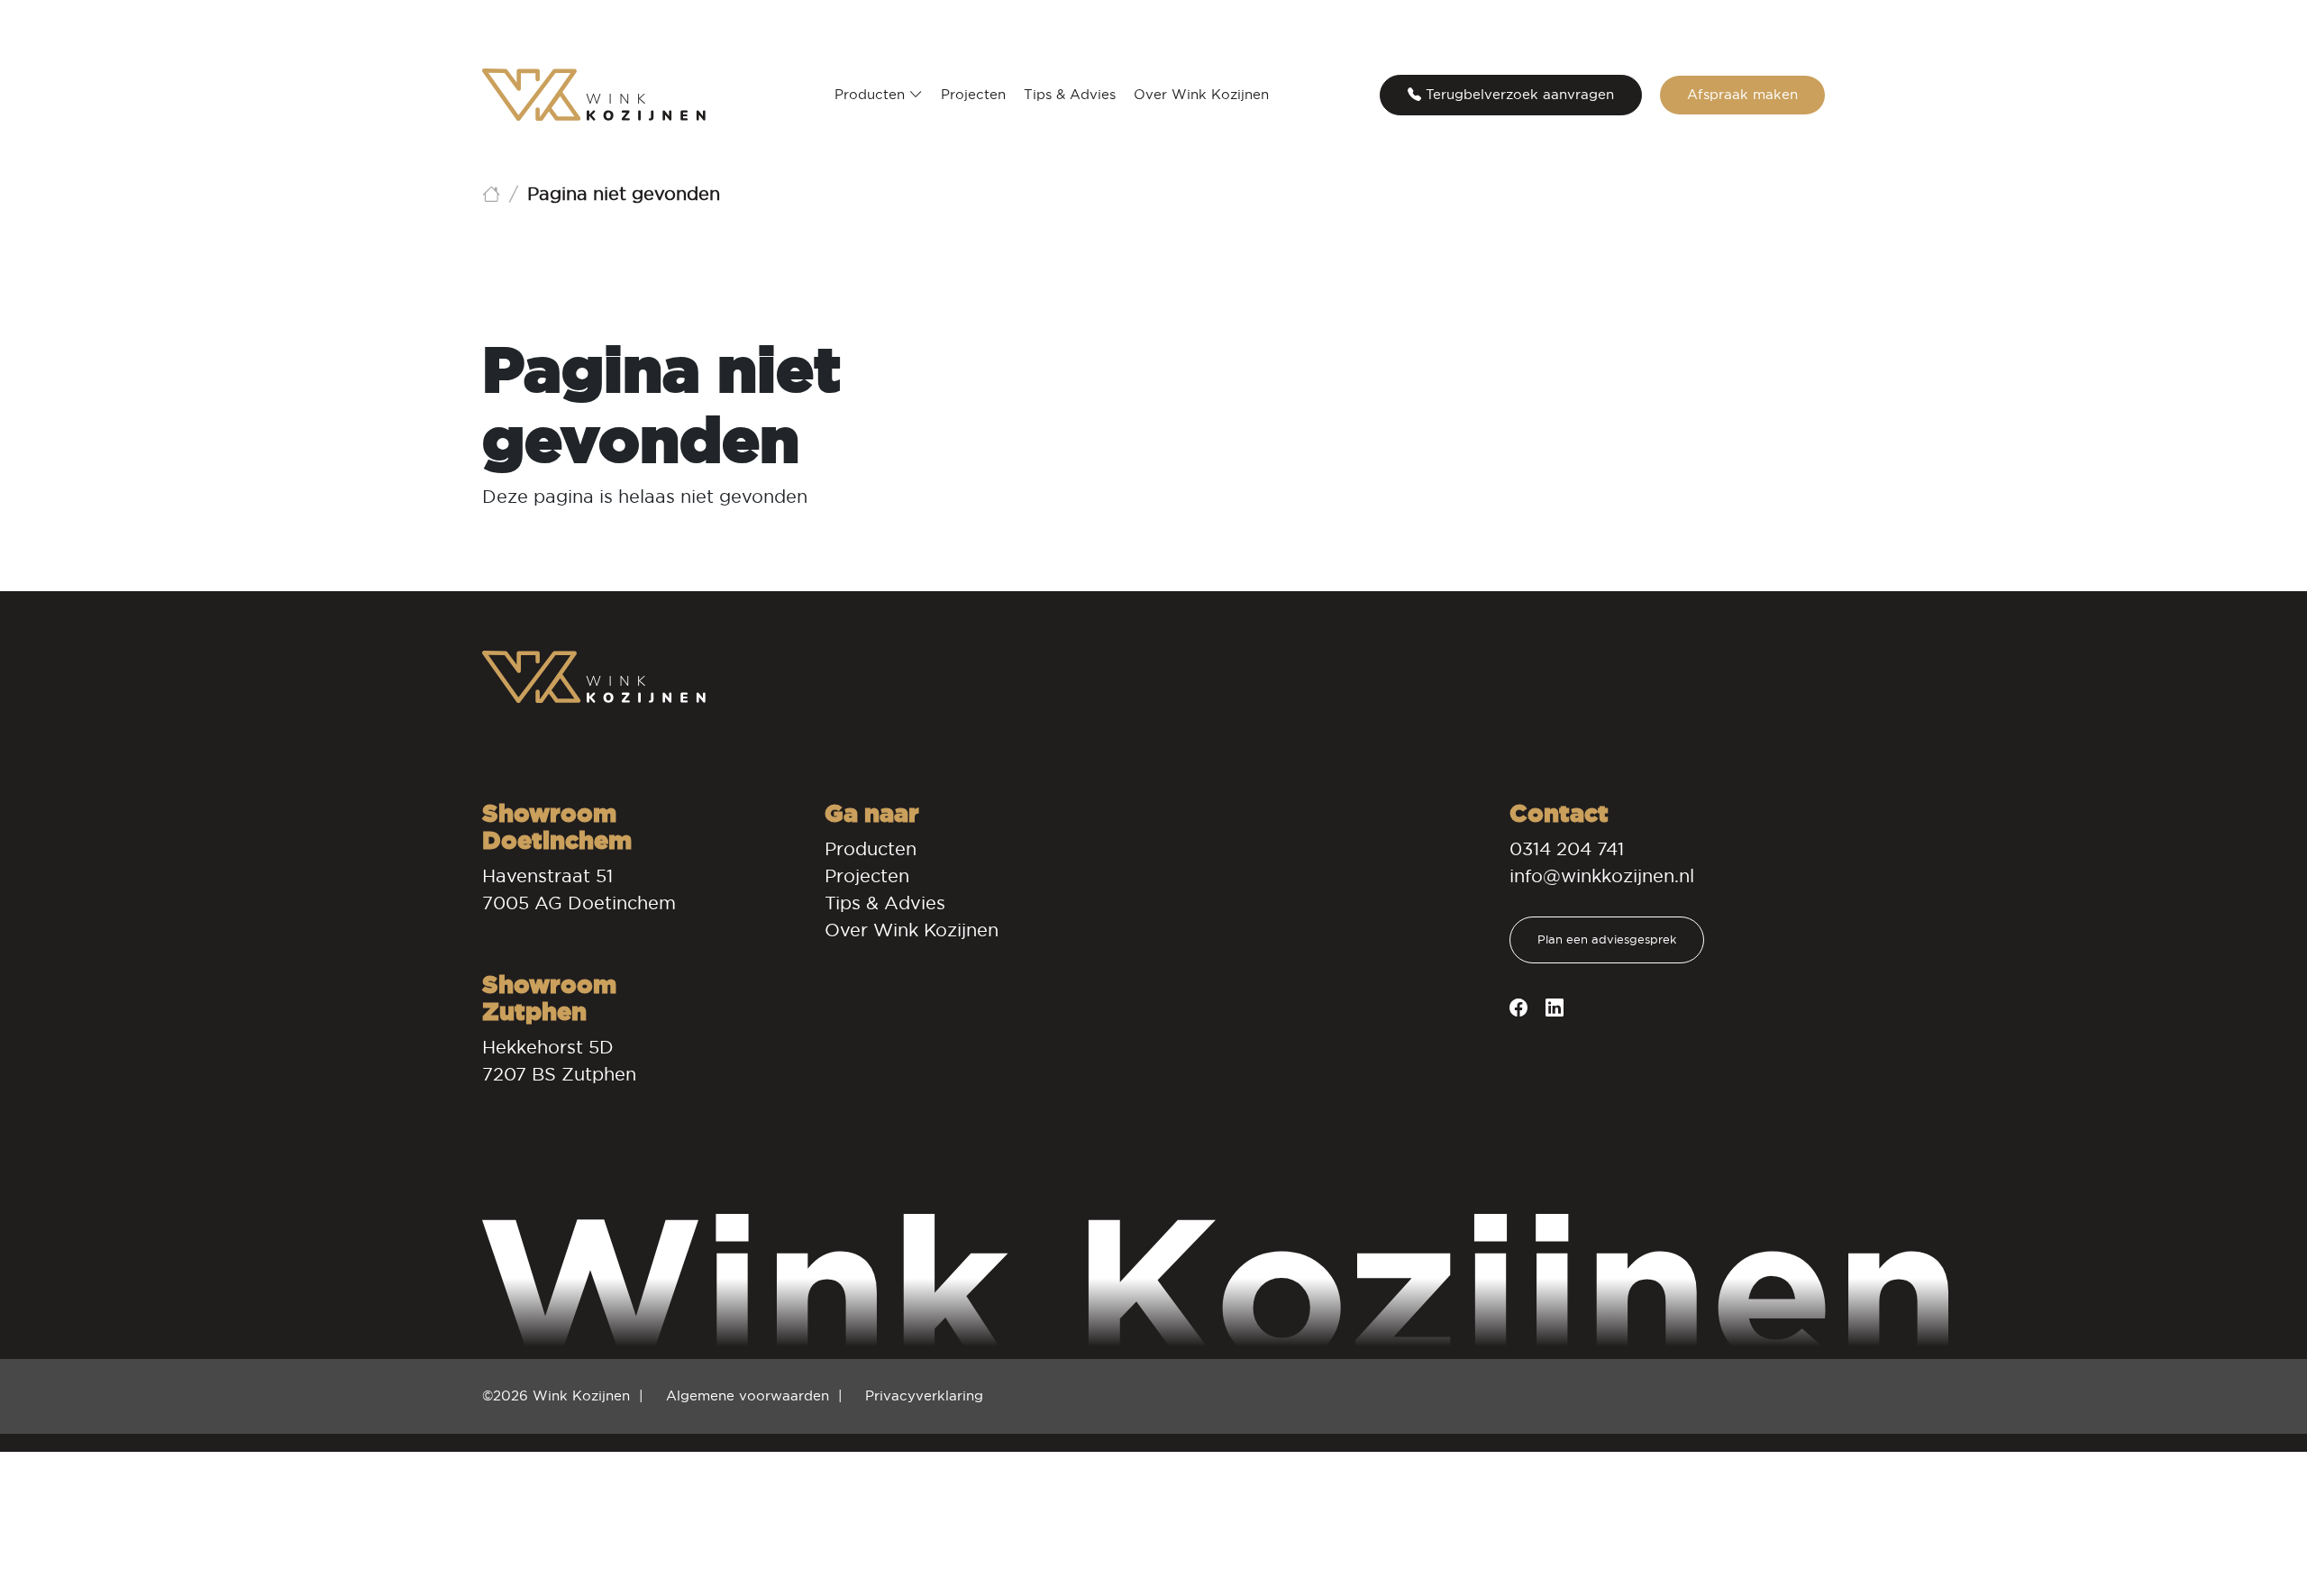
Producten (872, 94)
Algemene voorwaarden (748, 1395)
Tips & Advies (1070, 94)
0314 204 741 (1567, 849)
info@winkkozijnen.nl (1602, 876)
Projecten (973, 94)
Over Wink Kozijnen (1201, 94)
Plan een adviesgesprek (1607, 939)
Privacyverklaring (924, 1395)
